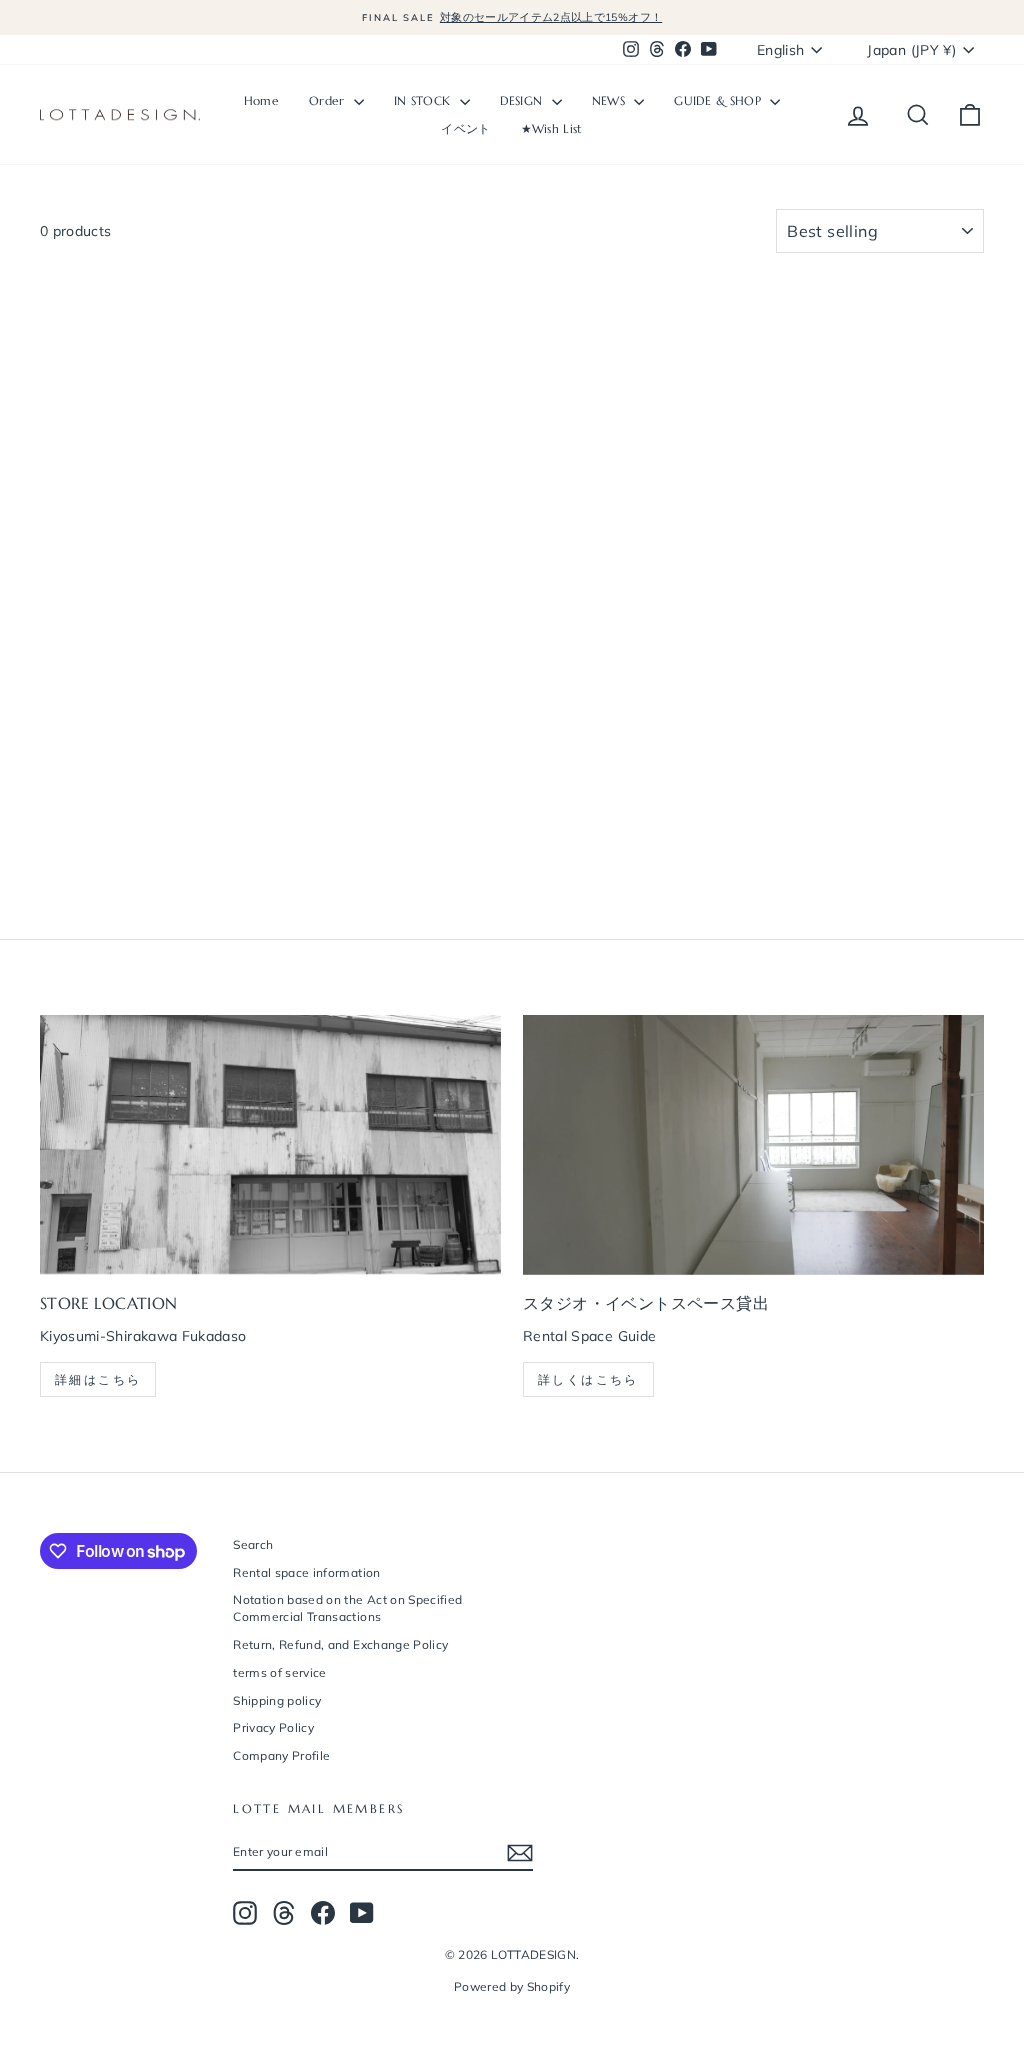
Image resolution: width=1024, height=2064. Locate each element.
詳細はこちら (98, 1379)
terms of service (280, 1672)
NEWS (611, 100)
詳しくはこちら (588, 1379)
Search (253, 1544)
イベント (465, 128)
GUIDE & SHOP (719, 100)
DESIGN (523, 100)
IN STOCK (424, 100)
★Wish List (552, 128)
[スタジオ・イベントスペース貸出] (753, 1144)
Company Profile (281, 1755)
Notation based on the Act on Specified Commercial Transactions (347, 1608)
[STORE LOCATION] (270, 1144)
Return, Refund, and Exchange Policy (340, 1644)
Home (261, 100)
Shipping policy (277, 1700)
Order (329, 100)
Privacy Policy (273, 1727)
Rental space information (306, 1572)
